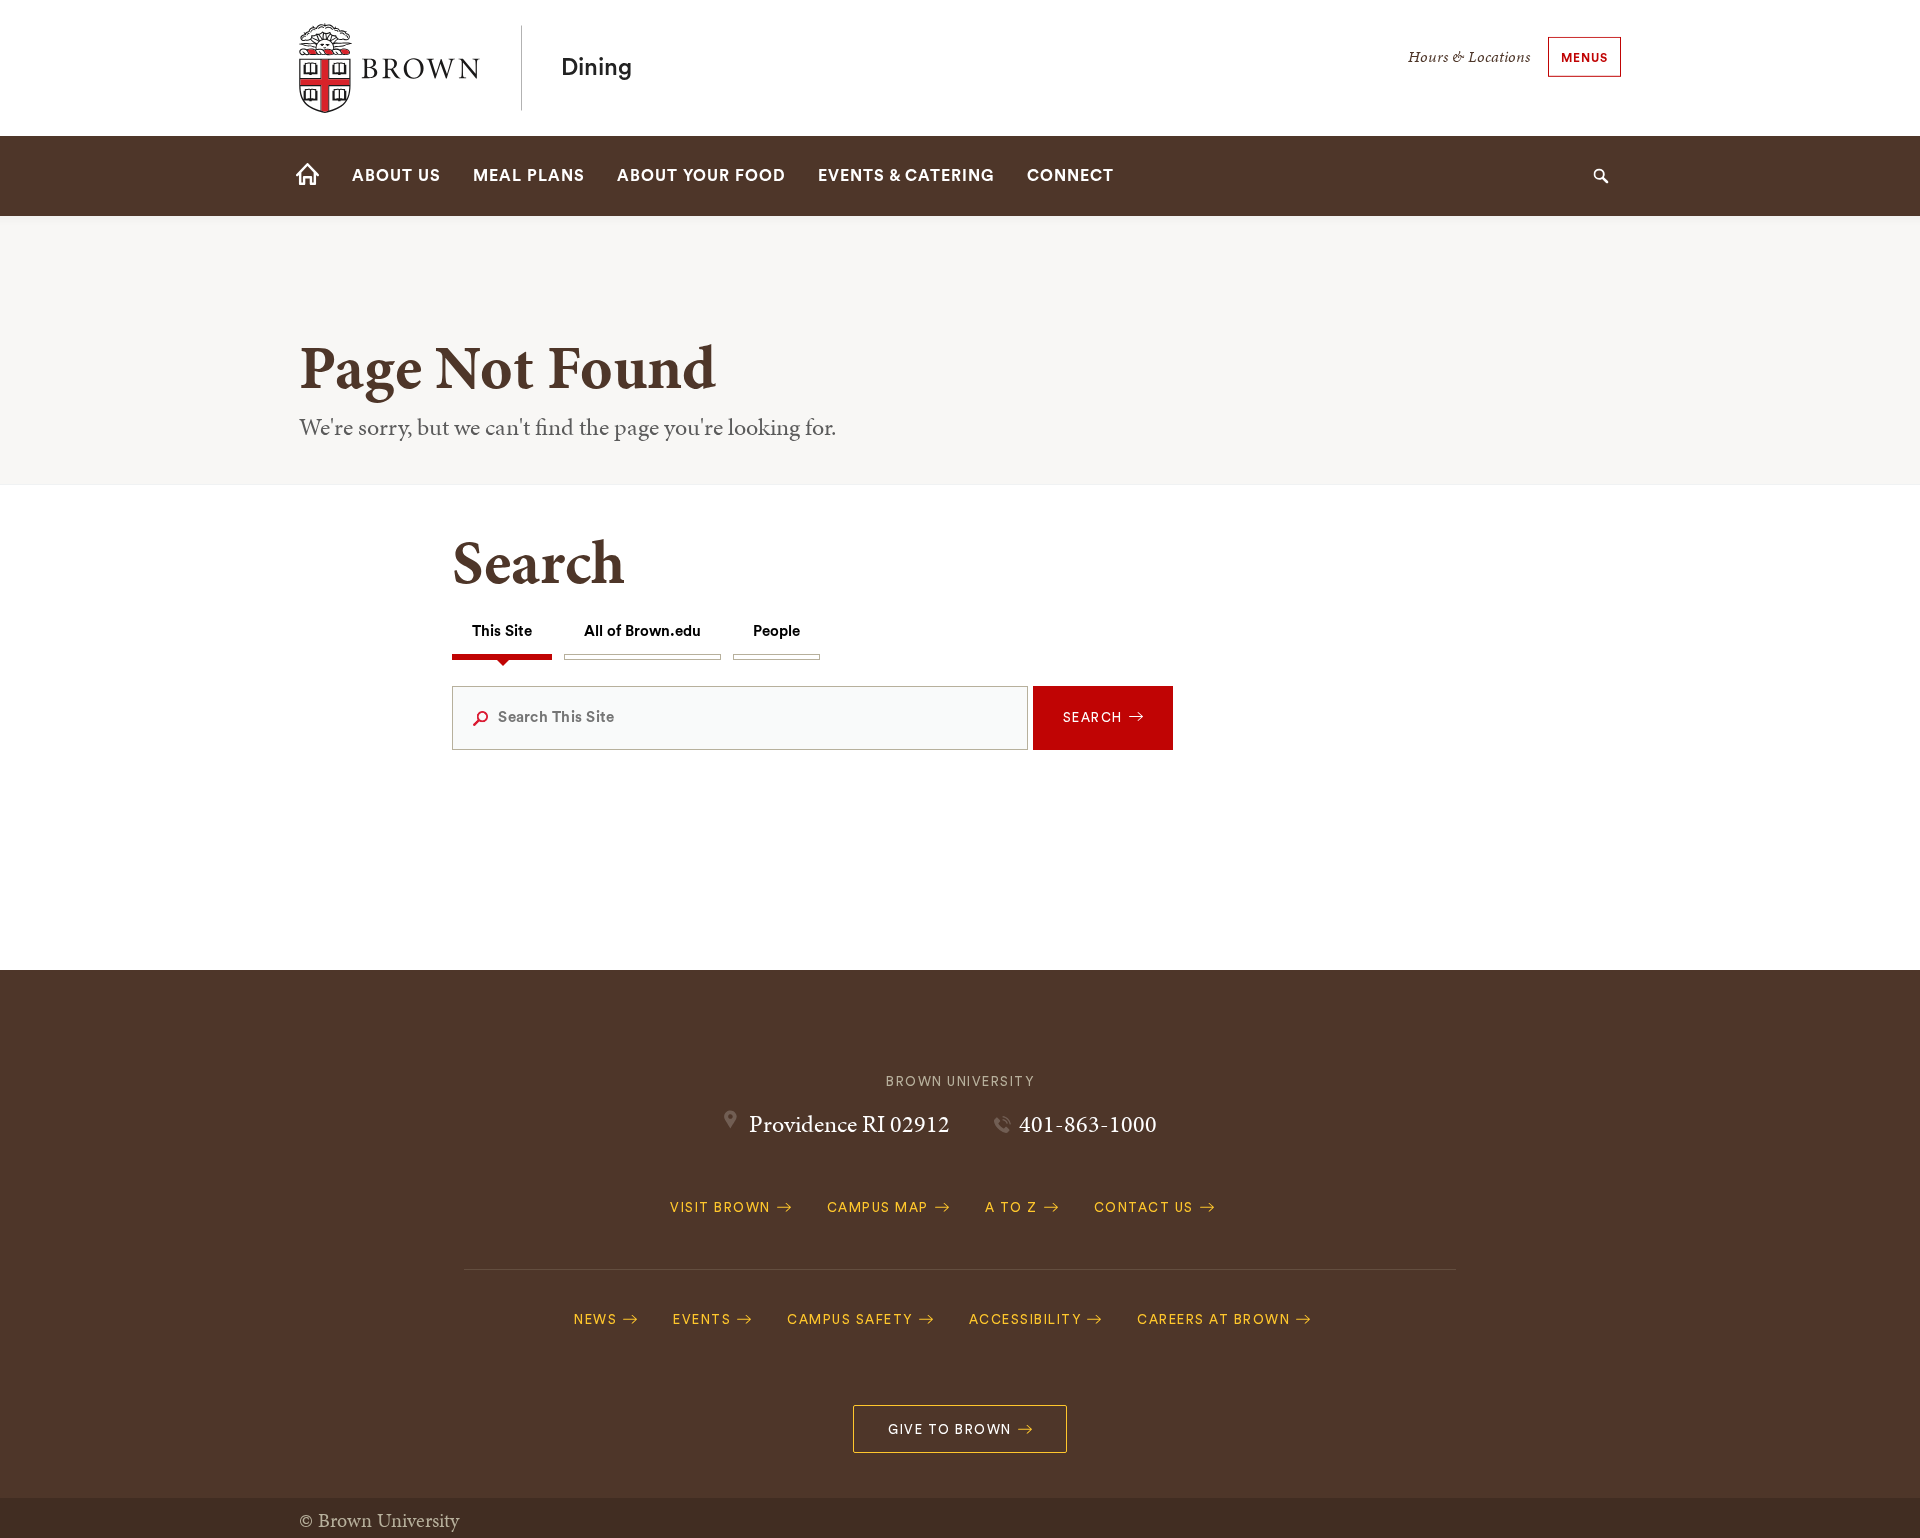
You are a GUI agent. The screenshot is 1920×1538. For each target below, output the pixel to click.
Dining (596, 68)
